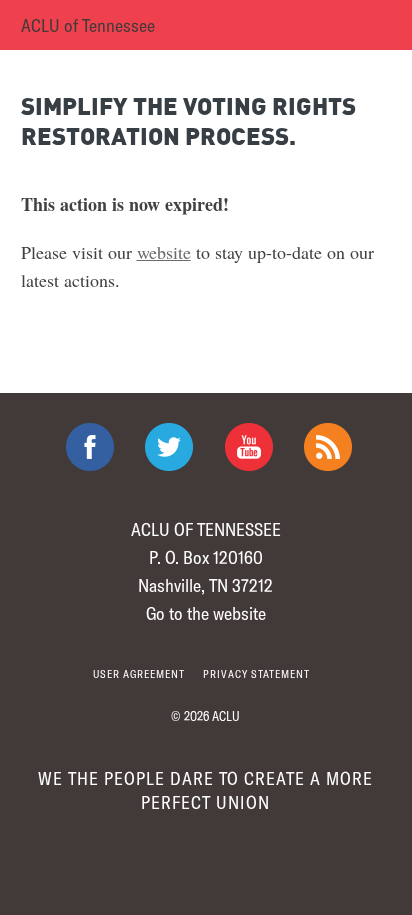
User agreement (139, 673)
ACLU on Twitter (169, 447)
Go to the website (206, 613)
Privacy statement (256, 673)
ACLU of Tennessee (88, 25)
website (164, 252)
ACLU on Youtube (249, 447)
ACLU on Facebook (90, 447)
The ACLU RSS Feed (328, 447)
